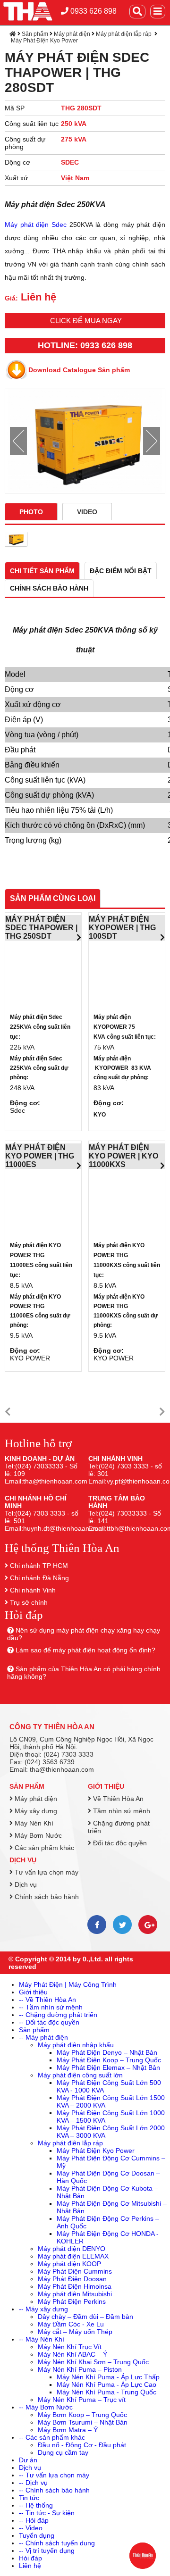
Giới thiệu (106, 1786)
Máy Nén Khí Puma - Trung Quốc (106, 2392)
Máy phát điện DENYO (72, 2249)
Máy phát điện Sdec (36, 225)
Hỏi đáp (30, 2558)
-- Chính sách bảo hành (54, 2490)
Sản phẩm (35, 34)
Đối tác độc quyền (119, 1843)
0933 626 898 (93, 11)
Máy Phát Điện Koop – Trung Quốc (109, 2060)
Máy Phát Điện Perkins (72, 2301)
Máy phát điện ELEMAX (73, 2256)
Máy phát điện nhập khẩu (76, 2045)
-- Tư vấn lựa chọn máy (54, 2475)
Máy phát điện (72, 34)
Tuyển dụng (37, 2535)
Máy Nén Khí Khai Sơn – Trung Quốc (93, 2362)
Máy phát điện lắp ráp (124, 34)
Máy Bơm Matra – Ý (68, 2430)
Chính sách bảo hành (46, 1897)
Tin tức (29, 2498)
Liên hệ (30, 2566)
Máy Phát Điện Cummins (75, 2271)
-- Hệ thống (36, 2505)
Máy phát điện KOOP (69, 2264)
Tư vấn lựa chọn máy (46, 1872)
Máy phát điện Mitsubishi (75, 2294)
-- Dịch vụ (33, 2483)
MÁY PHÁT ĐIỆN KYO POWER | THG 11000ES (40, 1156)
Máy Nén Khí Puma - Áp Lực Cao (106, 2384)
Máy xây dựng (35, 1811)
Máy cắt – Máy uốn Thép (75, 2332)
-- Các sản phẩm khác (52, 2437)
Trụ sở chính (29, 1602)
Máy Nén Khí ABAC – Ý (72, 2354)
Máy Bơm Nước (37, 1835)
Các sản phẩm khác (43, 1848)
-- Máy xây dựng (43, 2309)
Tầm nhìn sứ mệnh (121, 1811)
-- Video (31, 2528)
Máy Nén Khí (33, 1823)
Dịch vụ (23, 1860)
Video (87, 512)
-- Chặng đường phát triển (58, 2015)
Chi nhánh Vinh (33, 1590)
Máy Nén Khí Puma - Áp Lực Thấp (108, 2377)
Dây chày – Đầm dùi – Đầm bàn (85, 2317)
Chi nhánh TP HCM (39, 1566)
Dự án (28, 2460)
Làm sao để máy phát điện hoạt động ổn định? (85, 1650)
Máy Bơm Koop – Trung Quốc (82, 2415)
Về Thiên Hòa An (117, 1799)
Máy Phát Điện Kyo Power (44, 41)
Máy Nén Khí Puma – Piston (80, 2369)
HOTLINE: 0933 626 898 (85, 345)
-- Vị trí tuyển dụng (47, 2551)
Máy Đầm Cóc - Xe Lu (71, 2324)
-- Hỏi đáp (34, 2520)
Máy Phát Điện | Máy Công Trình (68, 1984)
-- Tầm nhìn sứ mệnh (51, 2007)
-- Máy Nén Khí (42, 2339)
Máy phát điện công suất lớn (80, 2075)
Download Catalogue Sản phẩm (79, 370)
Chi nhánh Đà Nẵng (39, 1578)
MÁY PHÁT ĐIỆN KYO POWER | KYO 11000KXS (123, 1156)
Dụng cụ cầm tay (63, 2452)
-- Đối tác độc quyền (49, 2022)
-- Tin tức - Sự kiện (47, 2513)
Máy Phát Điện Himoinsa (75, 2286)
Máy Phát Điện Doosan (72, 2279)
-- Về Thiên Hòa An (47, 2000)
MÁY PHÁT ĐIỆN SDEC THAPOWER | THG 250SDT (41, 928)
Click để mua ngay (86, 321)
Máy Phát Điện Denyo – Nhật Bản (107, 2052)
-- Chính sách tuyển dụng (57, 2543)
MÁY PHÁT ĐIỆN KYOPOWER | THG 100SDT (122, 928)
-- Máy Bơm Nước (46, 2407)
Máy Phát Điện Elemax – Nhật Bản (108, 2067)
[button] (8, 1412)
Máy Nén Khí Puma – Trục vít (82, 2400)
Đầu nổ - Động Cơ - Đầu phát (82, 2445)
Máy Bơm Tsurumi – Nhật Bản (83, 2422)
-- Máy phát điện (43, 2037)
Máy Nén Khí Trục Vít (70, 2347)
